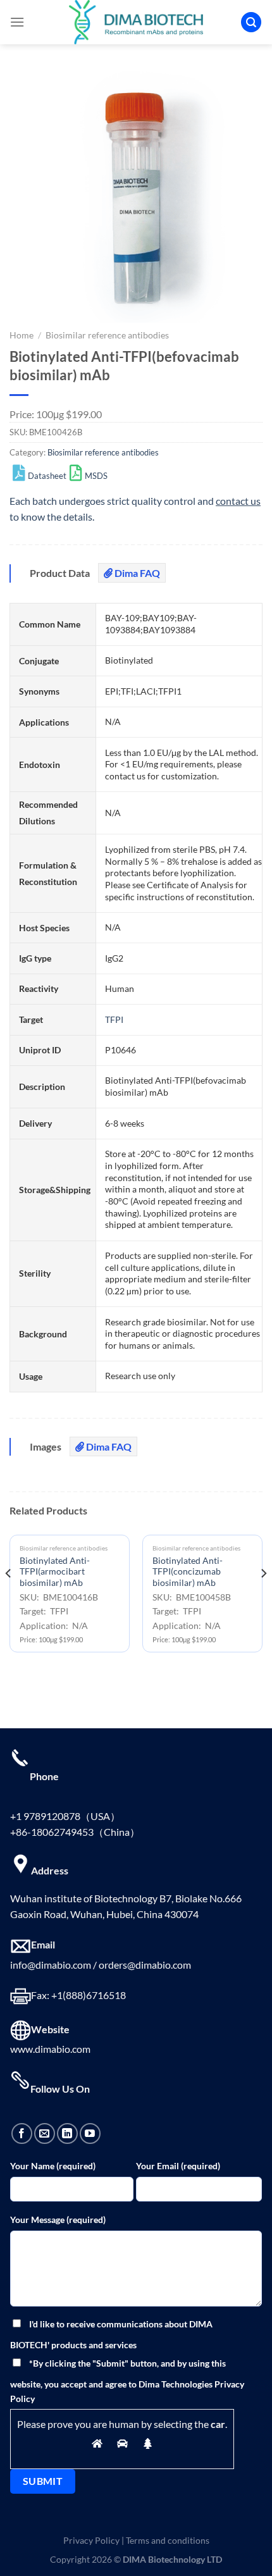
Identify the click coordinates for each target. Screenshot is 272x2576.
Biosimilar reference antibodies (107, 335)
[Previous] (9, 1599)
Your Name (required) (53, 2166)
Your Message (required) (58, 2220)
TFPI (114, 1019)
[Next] (263, 1599)
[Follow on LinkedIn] (67, 2133)
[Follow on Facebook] (22, 2133)
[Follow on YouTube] (90, 2133)
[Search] (251, 22)
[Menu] (17, 22)
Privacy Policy (91, 2540)
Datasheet (47, 476)
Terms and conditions (168, 2540)
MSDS (96, 476)
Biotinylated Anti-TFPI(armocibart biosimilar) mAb (55, 1572)
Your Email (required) (178, 2166)
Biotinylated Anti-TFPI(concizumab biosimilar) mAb (188, 1572)
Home (22, 335)
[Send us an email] (45, 2133)
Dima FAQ (136, 573)
